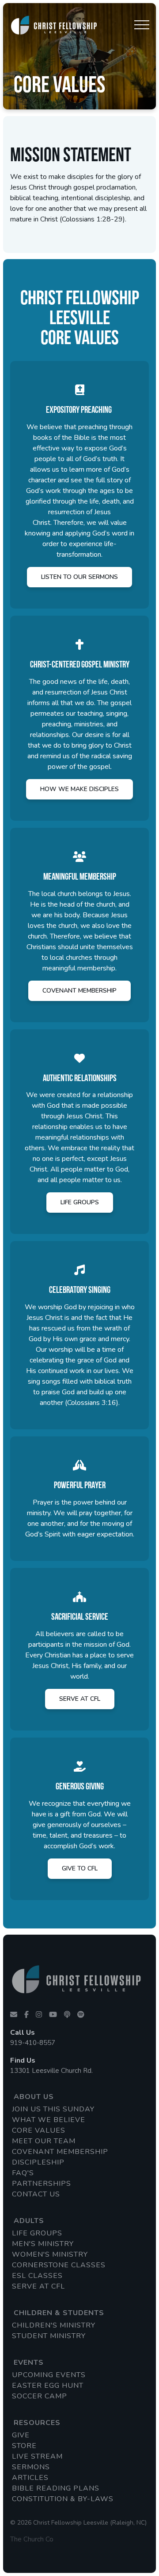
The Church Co (32, 2539)
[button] (142, 25)
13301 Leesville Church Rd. (51, 2071)
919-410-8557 (33, 2043)
